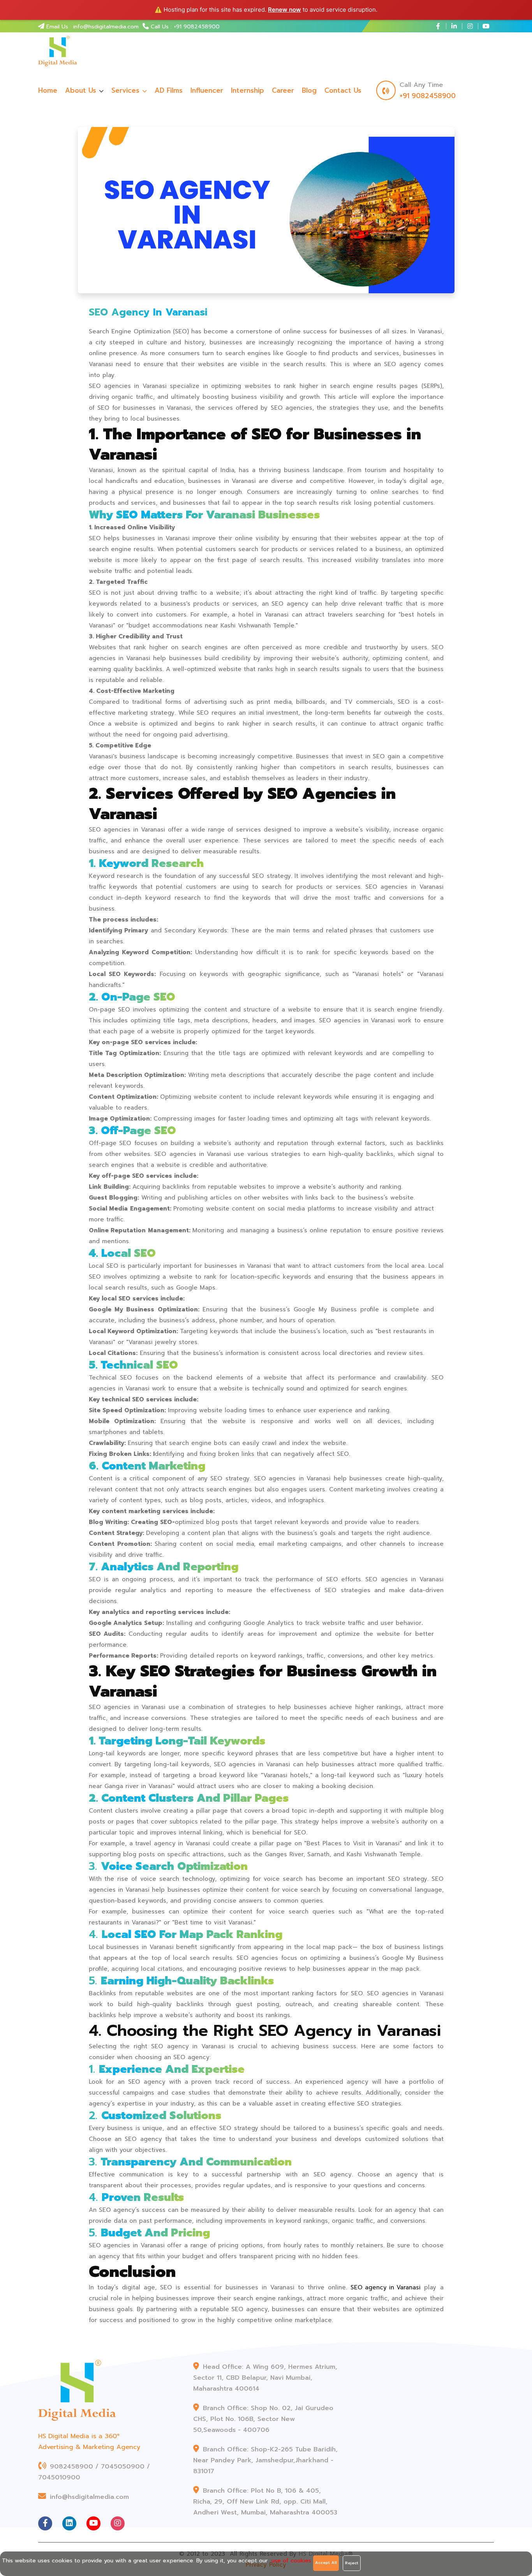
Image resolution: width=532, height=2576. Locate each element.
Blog (309, 90)
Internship (248, 90)
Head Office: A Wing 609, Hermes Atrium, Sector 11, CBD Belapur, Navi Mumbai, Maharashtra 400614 (265, 2378)
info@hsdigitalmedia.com (88, 2497)
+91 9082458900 (428, 96)
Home (48, 90)
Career (283, 90)
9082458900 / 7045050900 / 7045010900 (94, 2472)
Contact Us (343, 90)
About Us (81, 90)
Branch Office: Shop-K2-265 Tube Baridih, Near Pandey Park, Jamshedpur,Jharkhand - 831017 (265, 2460)
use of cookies (291, 2561)
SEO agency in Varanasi (386, 2287)
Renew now (284, 10)
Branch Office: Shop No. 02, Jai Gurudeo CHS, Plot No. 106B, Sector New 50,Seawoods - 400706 (263, 2419)
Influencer (207, 90)
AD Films (169, 90)
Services (127, 90)
